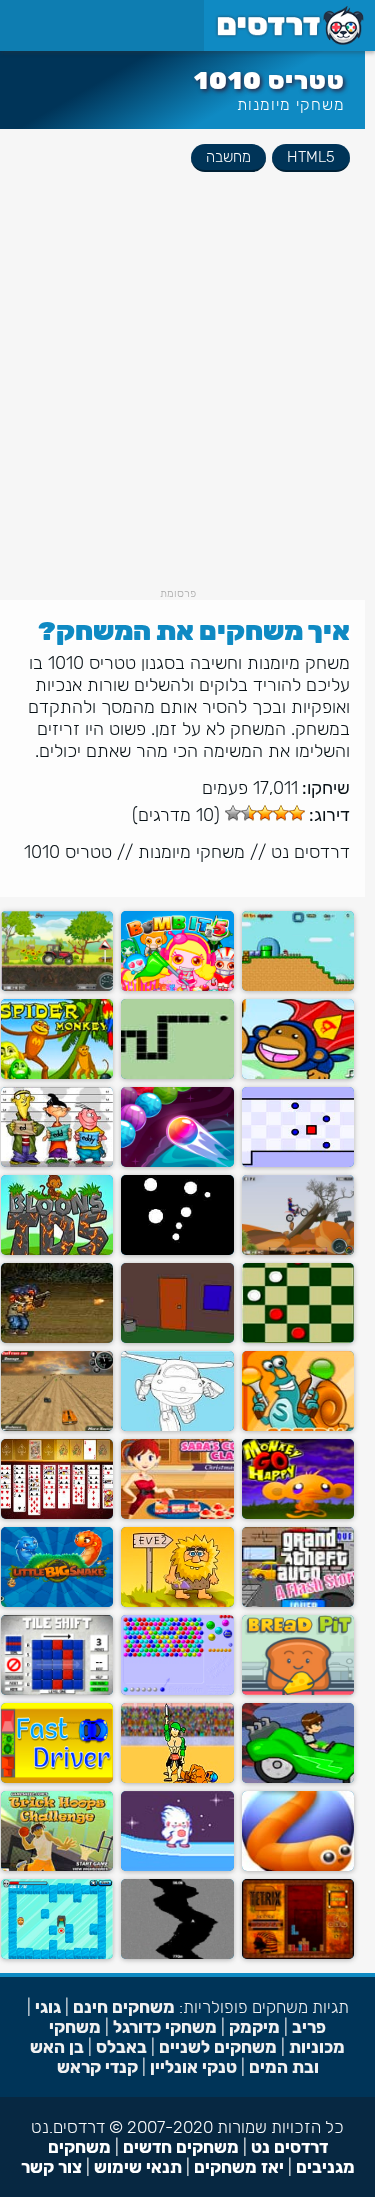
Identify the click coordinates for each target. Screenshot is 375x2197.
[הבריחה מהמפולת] (57, 1954)
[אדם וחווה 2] (177, 1602)
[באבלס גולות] (177, 1162)
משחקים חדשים (181, 2147)
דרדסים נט (310, 852)
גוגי (48, 2007)
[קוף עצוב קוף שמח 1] (298, 1514)
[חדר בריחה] (177, 1338)
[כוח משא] (57, 986)
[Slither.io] (298, 1866)
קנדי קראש (97, 2067)
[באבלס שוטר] (177, 1690)
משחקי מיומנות (291, 104)
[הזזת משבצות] (57, 1690)
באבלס (121, 2047)
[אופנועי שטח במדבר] (298, 1250)
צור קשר (51, 2167)
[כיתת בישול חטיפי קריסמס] (177, 1514)
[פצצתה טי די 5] (57, 1250)
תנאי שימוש (138, 2167)
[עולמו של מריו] (298, 986)
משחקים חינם (124, 2007)
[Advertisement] (187, 399)
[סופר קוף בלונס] (298, 1074)
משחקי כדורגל (165, 2027)
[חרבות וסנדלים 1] (177, 1778)
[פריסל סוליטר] (57, 1514)
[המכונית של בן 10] (298, 1778)
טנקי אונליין (193, 2067)
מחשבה (228, 157)
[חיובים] (57, 1866)
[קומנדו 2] (57, 1338)
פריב (309, 2027)
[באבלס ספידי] (298, 1426)
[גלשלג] (177, 1866)
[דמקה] (298, 1338)
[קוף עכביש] (57, 1074)
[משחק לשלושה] (57, 1162)
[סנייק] (177, 1074)
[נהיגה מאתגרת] (57, 1426)
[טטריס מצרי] (298, 1954)
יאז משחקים (239, 2167)
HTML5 (311, 157)
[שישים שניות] (177, 1954)
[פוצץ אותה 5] (177, 986)
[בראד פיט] (298, 1690)
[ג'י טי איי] (298, 1602)
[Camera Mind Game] (177, 1250)
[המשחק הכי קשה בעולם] (298, 1162)
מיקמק (254, 2027)
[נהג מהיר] (57, 1778)
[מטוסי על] (177, 1426)
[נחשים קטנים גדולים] (57, 1602)
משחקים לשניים (218, 2047)
